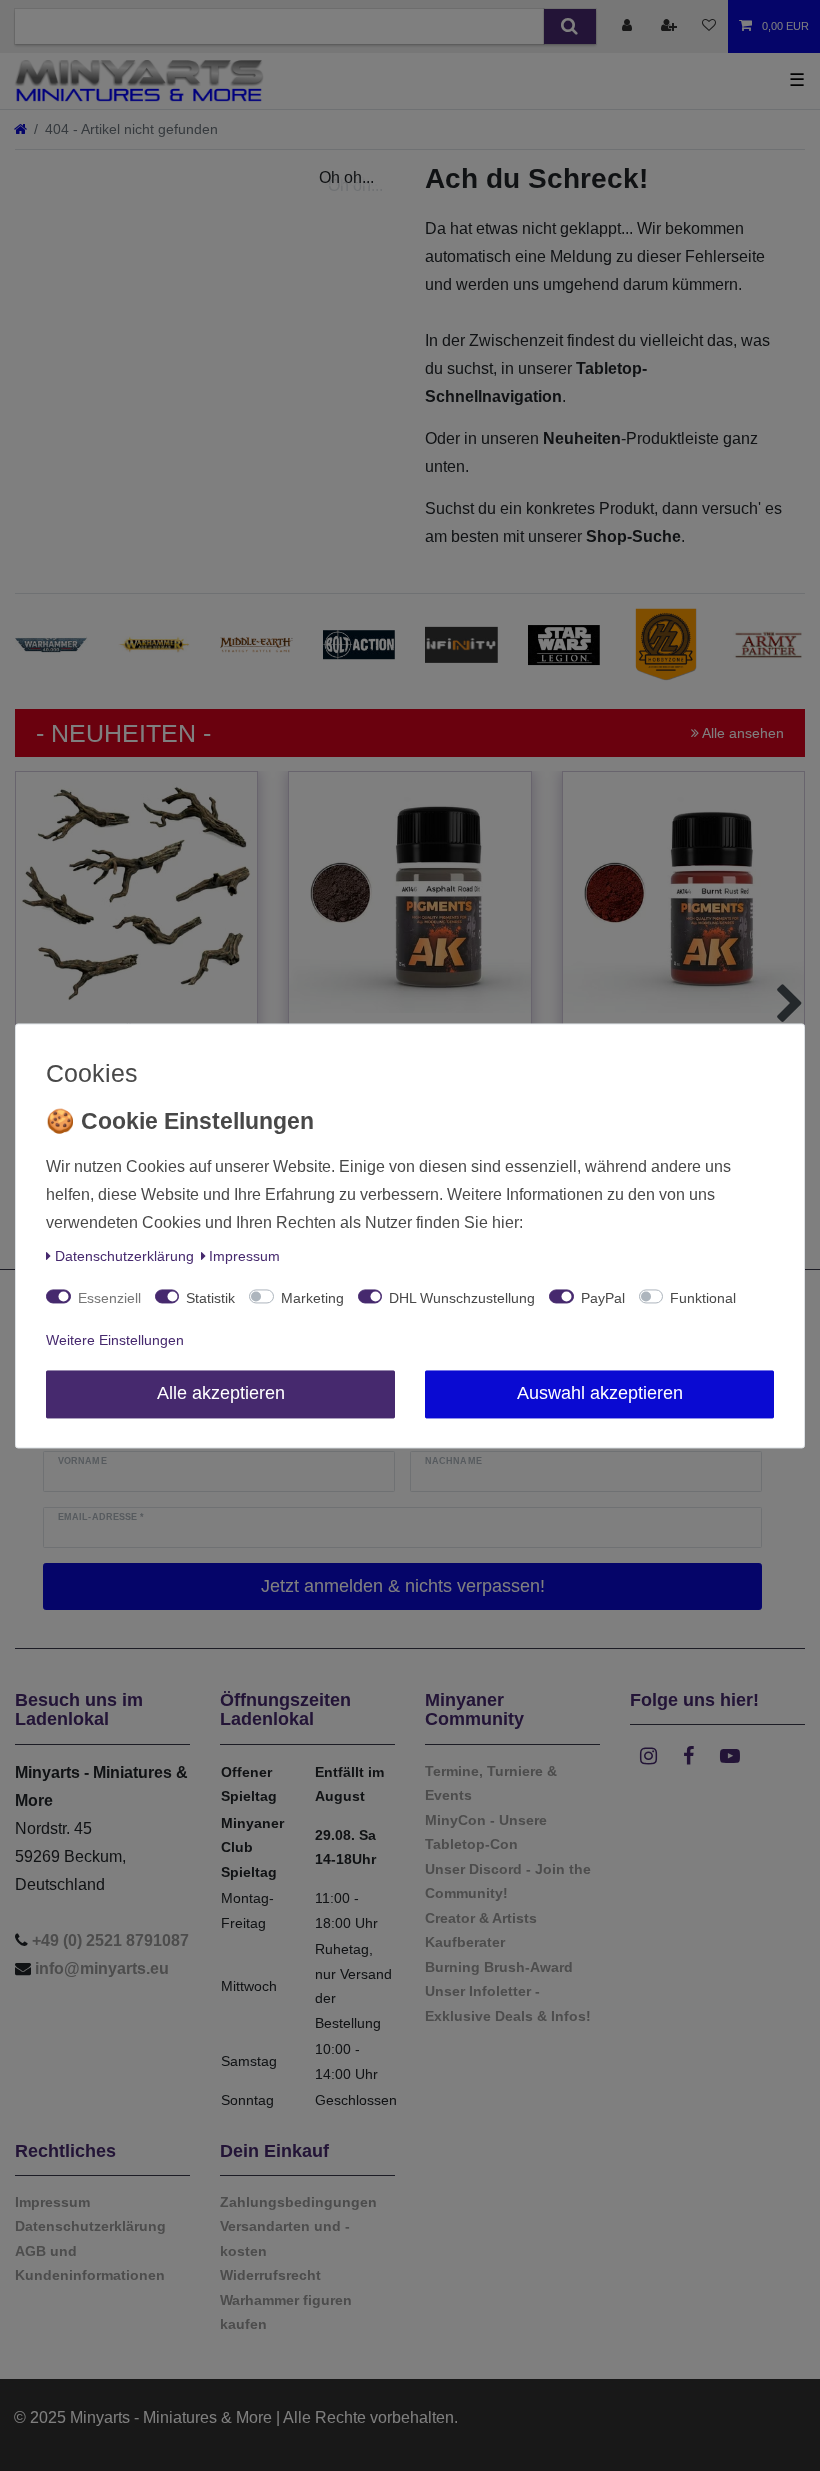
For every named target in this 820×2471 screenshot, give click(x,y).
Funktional (703, 1298)
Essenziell (109, 1298)
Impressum (244, 1256)
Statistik (210, 1298)
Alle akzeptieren (221, 1393)
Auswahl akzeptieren (600, 1393)
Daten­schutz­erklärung (124, 1256)
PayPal (603, 1298)
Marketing (312, 1298)
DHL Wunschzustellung (462, 1298)
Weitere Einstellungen (115, 1340)
